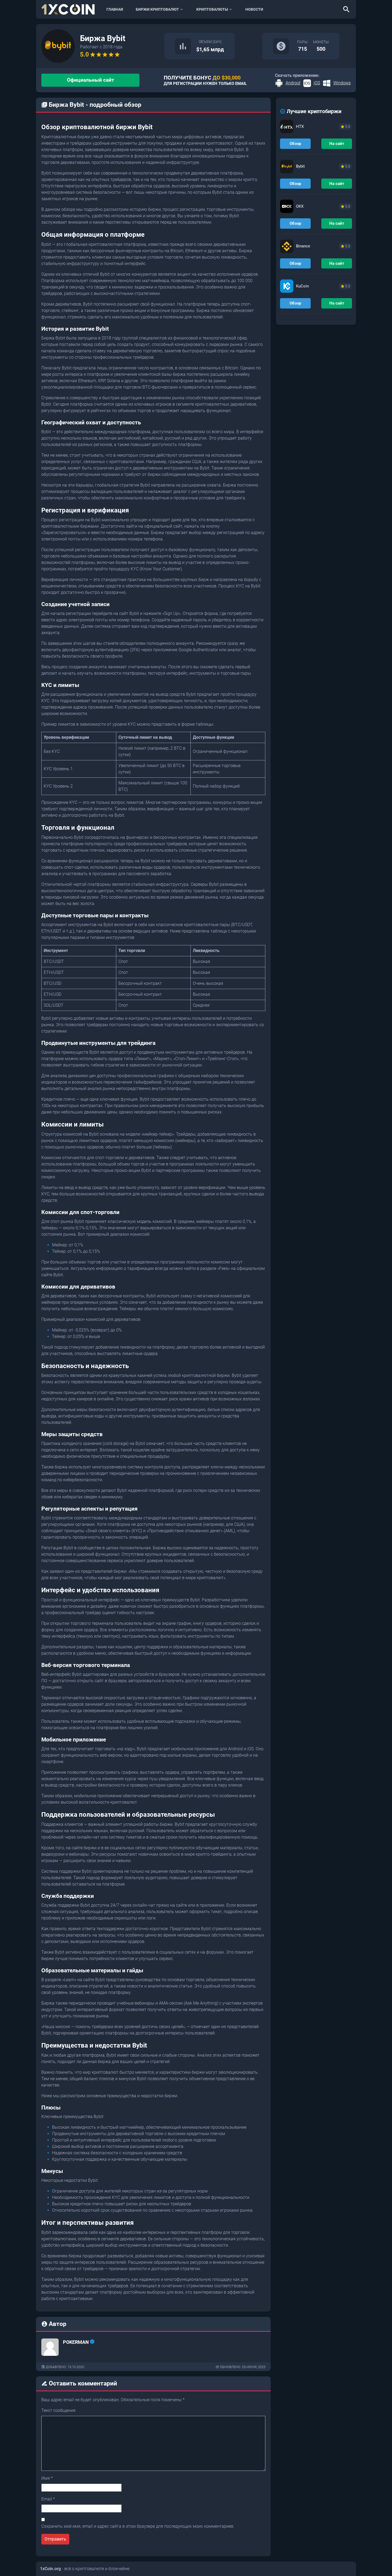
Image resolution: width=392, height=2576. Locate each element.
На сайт (337, 144)
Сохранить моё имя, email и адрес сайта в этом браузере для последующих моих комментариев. (138, 2526)
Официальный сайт (91, 80)
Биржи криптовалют (157, 9)
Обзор (295, 144)
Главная (115, 9)
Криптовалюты (212, 9)
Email (48, 2499)
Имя (47, 2478)
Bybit (300, 166)
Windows (342, 83)
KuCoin (302, 286)
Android (293, 83)
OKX (300, 206)
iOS (317, 83)
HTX (300, 127)
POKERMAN (76, 2342)
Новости (254, 9)
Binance (303, 246)
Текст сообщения (58, 2410)
